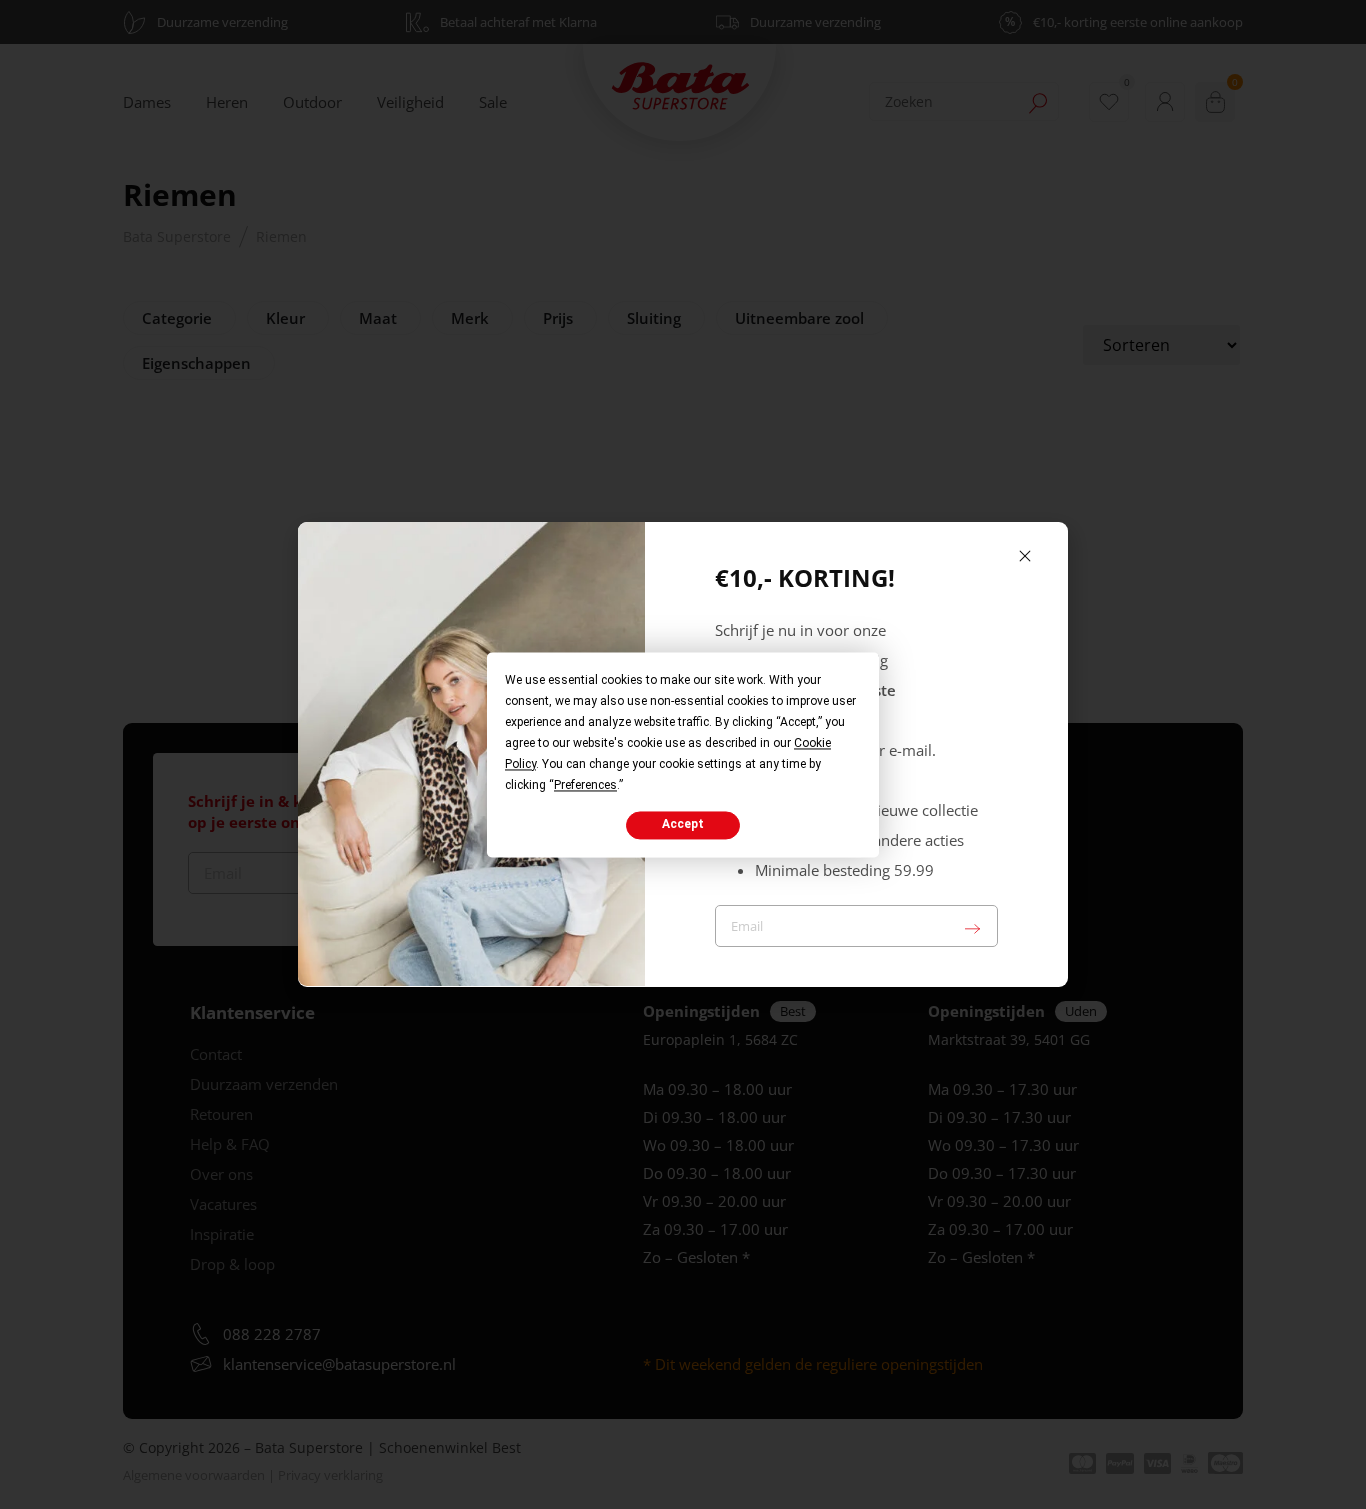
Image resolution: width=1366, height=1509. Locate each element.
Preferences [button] (585, 785)
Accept (683, 825)
